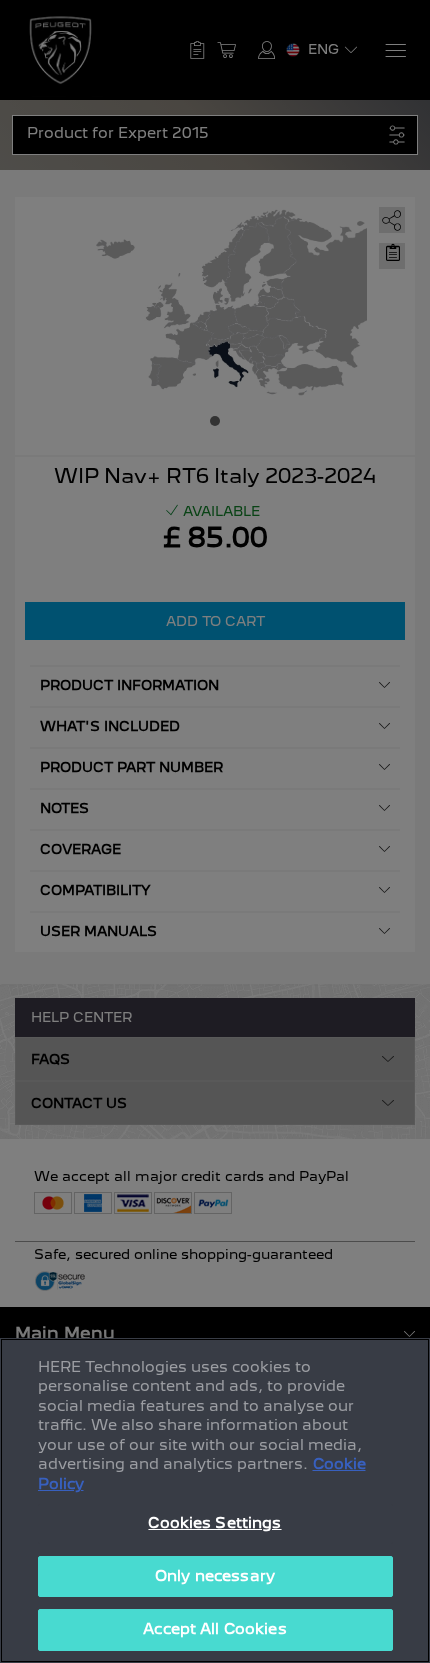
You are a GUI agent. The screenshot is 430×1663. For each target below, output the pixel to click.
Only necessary (215, 1576)
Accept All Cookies (214, 1629)
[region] (215, 1500)
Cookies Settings (214, 1523)
